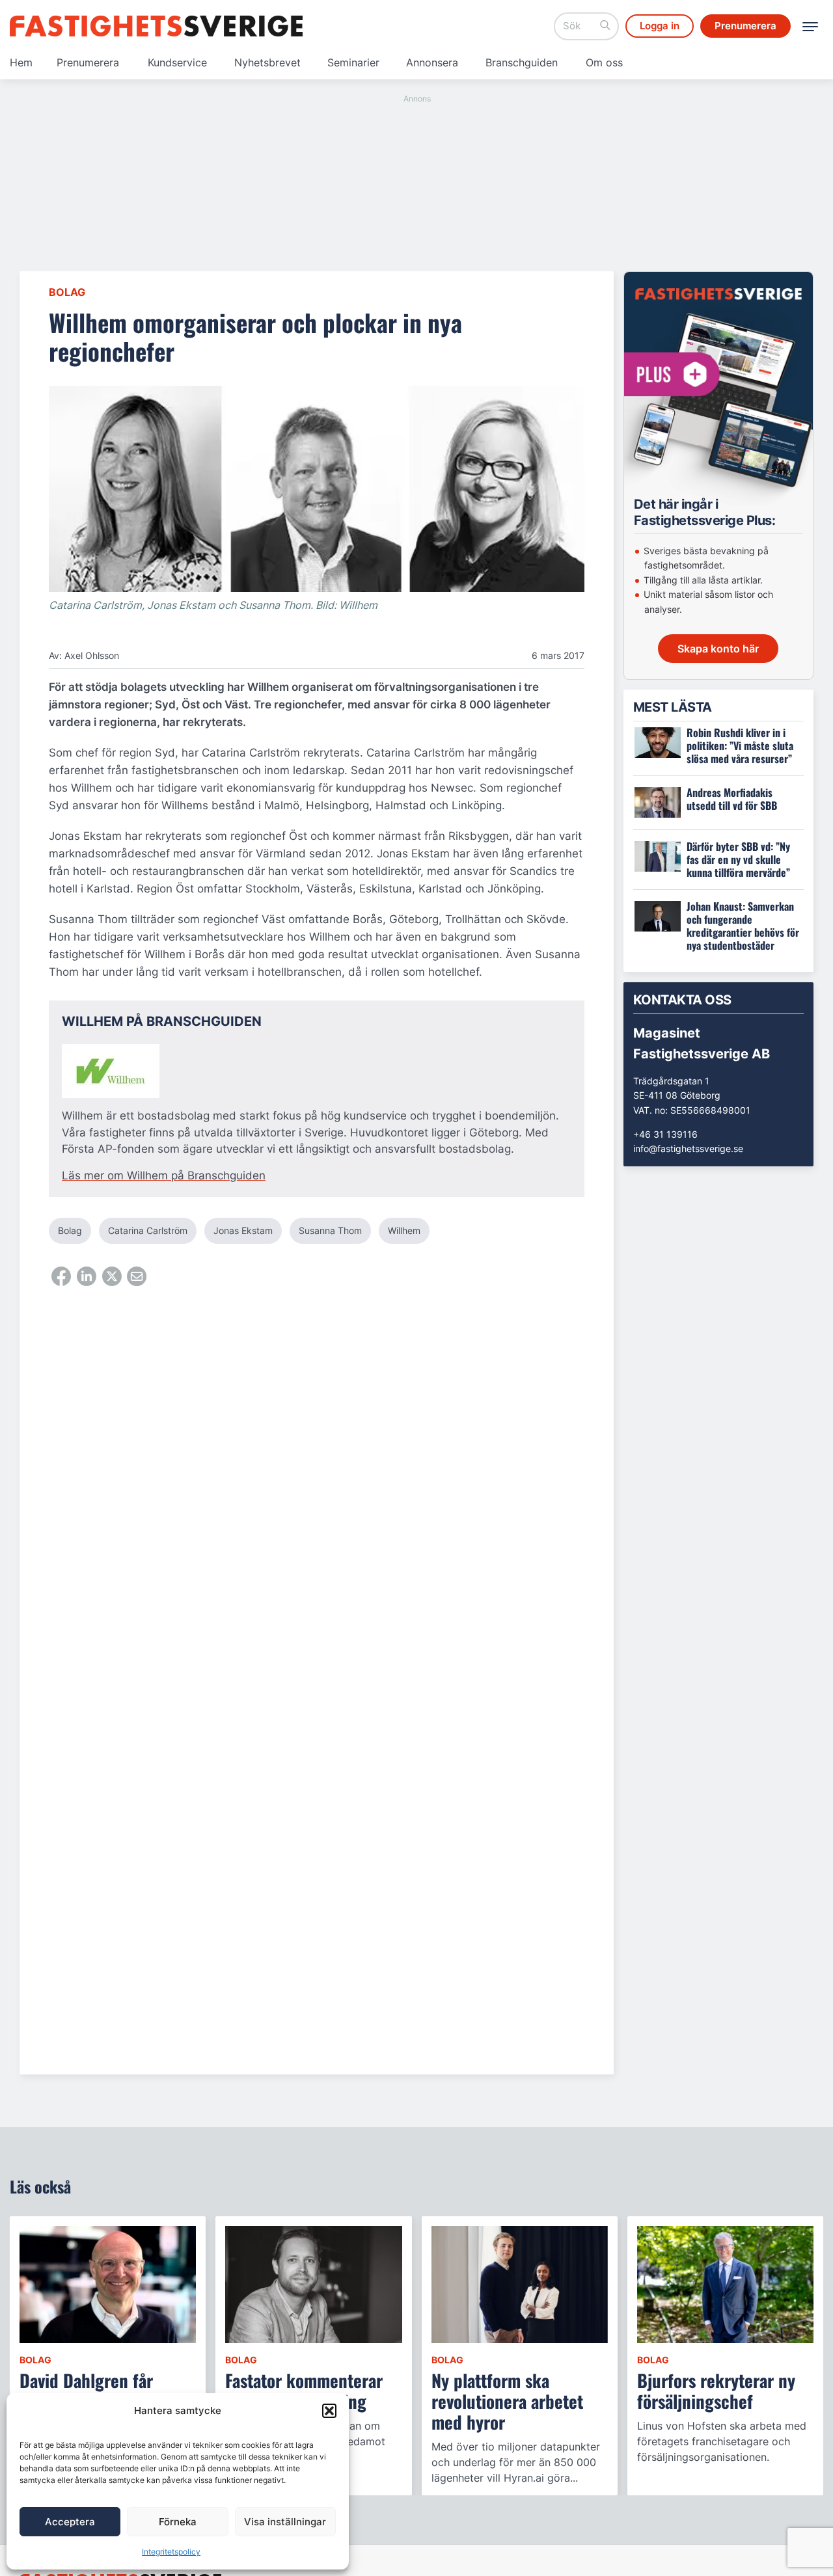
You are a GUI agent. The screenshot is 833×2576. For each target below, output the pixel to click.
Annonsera (432, 62)
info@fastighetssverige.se (688, 1148)
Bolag (67, 292)
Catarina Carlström (148, 1230)
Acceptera (70, 2522)
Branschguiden (522, 62)
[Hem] (156, 26)
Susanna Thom (330, 1230)
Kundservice (177, 62)
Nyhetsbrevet (267, 62)
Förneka (178, 2522)
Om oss (604, 62)
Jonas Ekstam (243, 1230)
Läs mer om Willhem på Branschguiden (164, 1175)
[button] (329, 2411)
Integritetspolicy (171, 2552)
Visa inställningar (285, 2522)
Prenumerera (88, 62)
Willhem (404, 1230)
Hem (21, 62)
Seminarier (353, 62)
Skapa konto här (718, 649)
